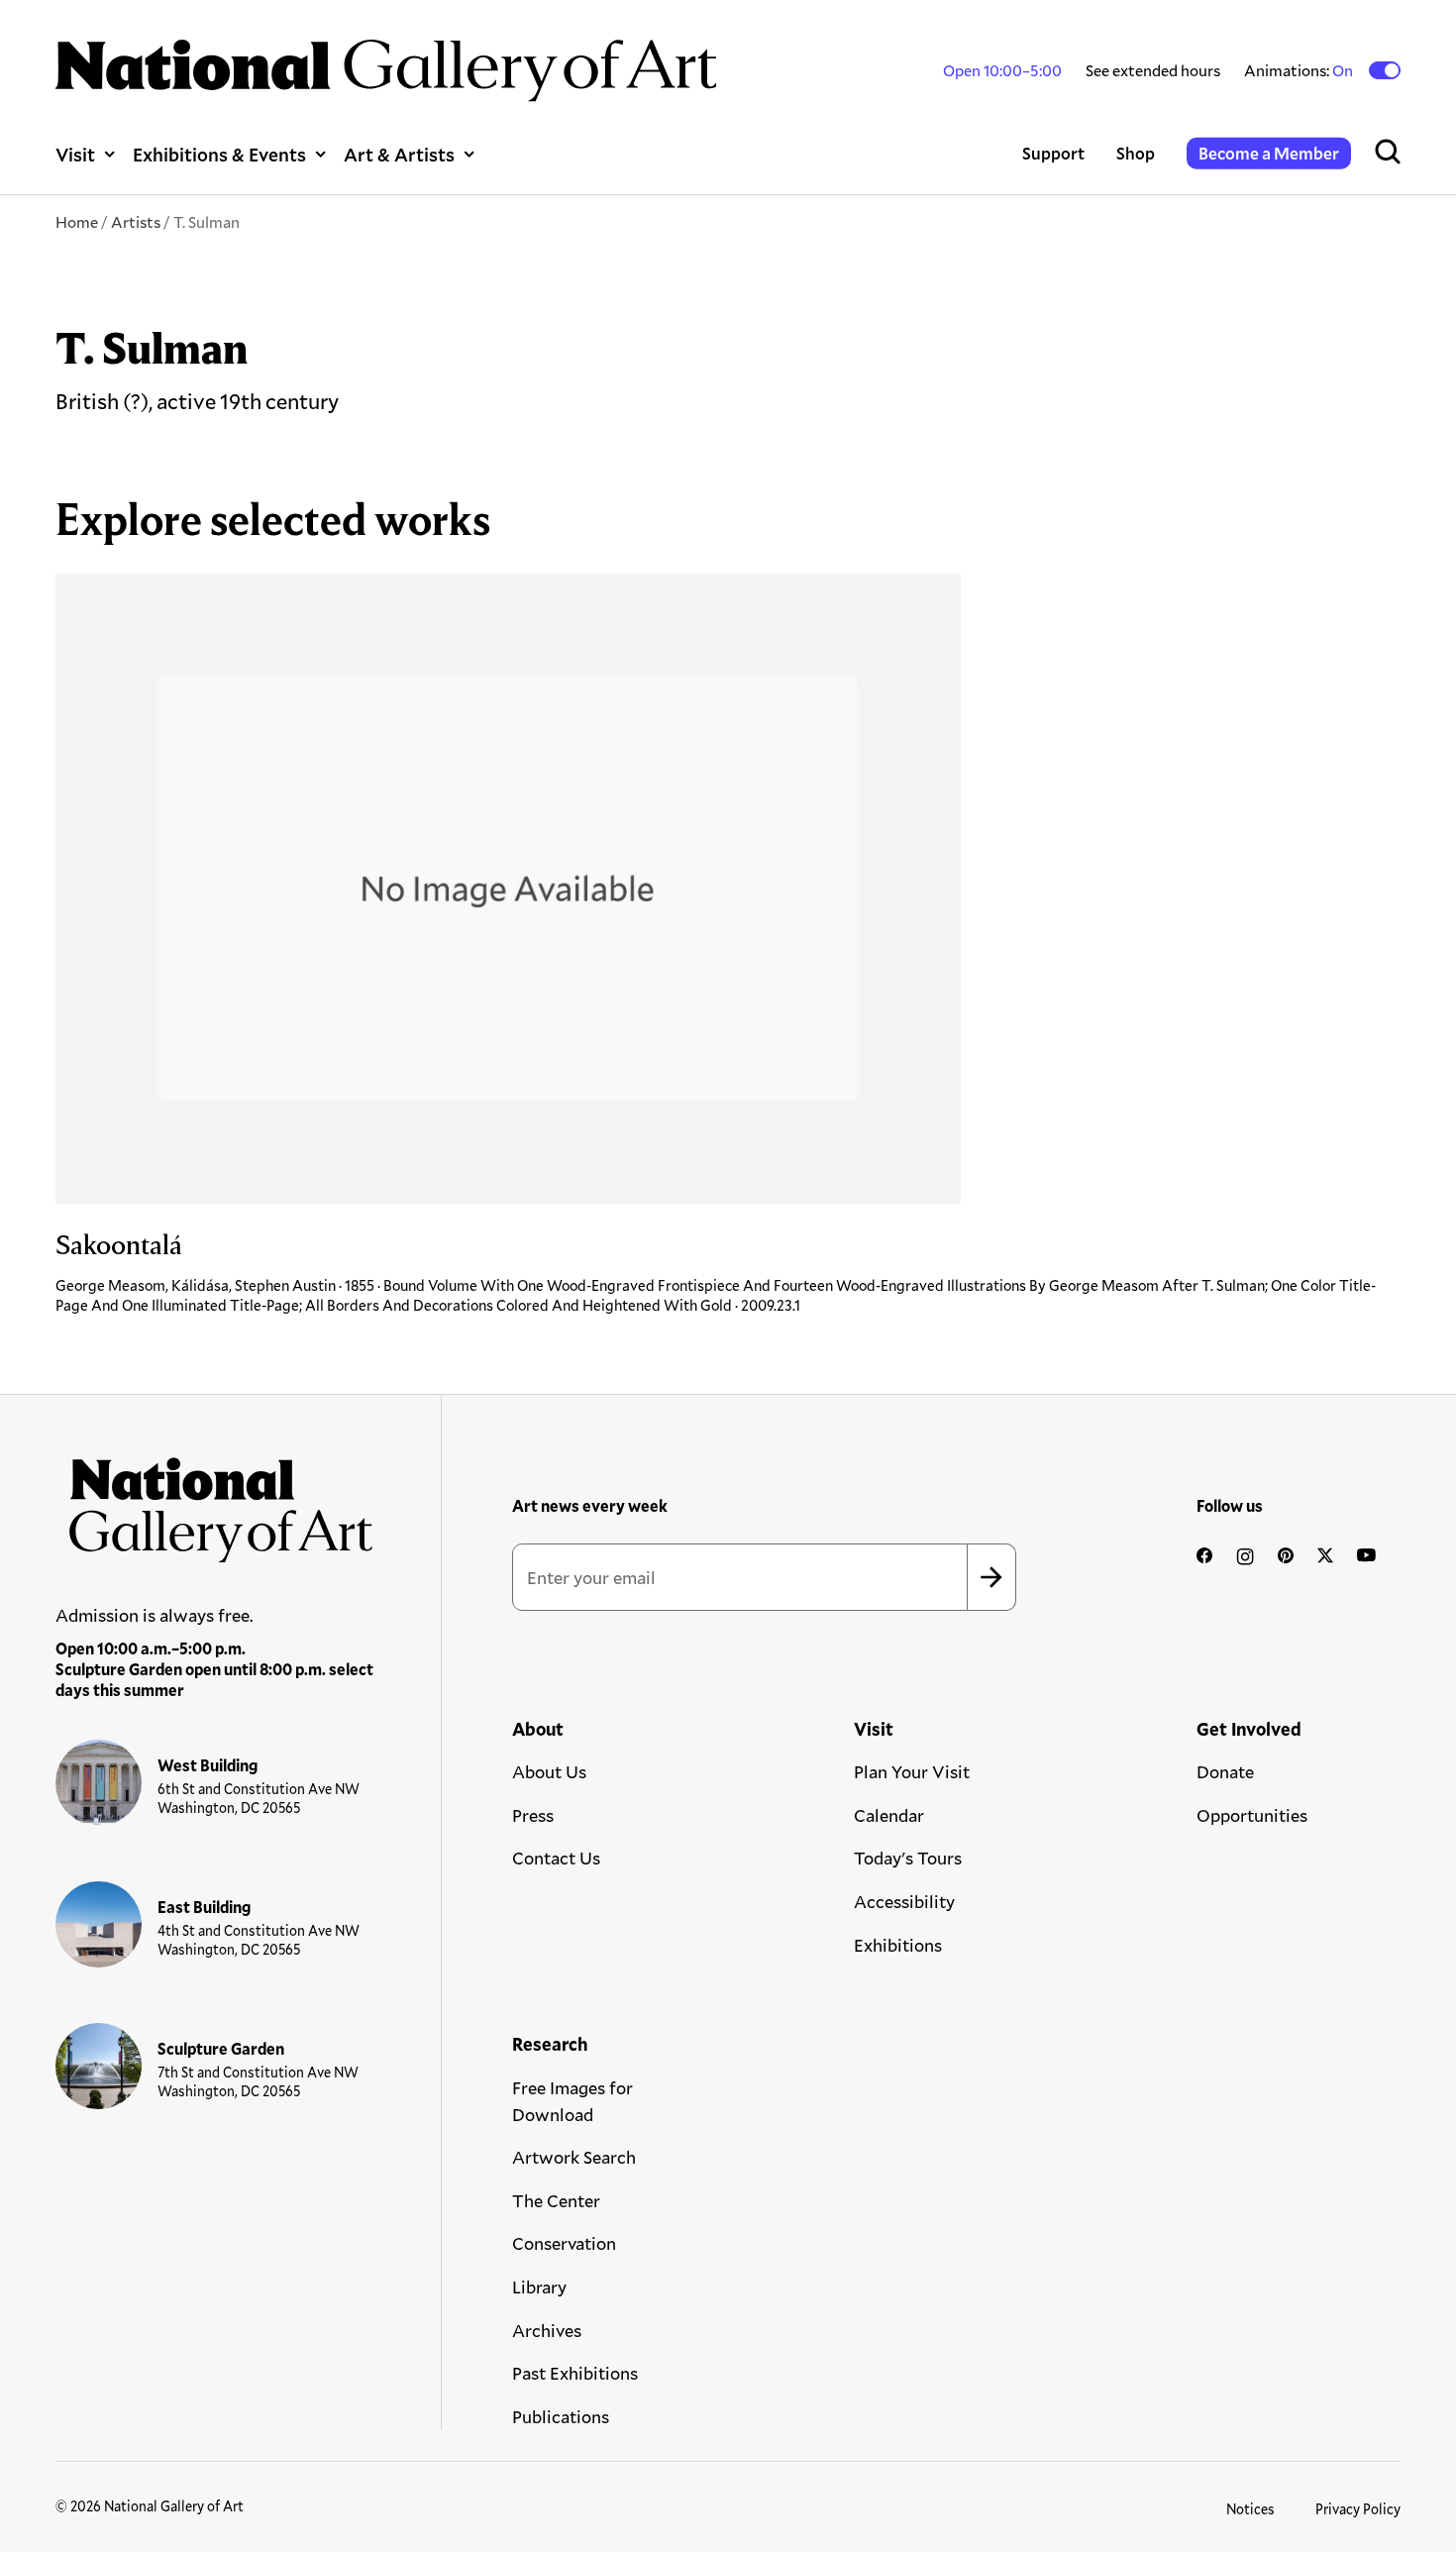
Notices (1250, 2509)
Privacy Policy (1358, 2509)
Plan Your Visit (912, 1771)
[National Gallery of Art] (215, 1503)
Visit (75, 154)
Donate (1225, 1771)
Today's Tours (908, 1858)
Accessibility (904, 1901)
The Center (556, 2200)
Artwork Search (574, 2157)
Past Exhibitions (575, 2373)
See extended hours (1153, 70)
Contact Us (556, 1858)
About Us (549, 1771)
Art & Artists (399, 154)
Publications (561, 2416)
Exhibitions (898, 1945)
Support (1053, 153)
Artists (136, 221)
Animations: (1300, 70)
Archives (547, 2330)
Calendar (889, 1815)
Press (533, 1815)
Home (77, 221)
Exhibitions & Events (219, 154)
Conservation (564, 2243)
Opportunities (1252, 1815)
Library (539, 2287)
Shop (1136, 153)
